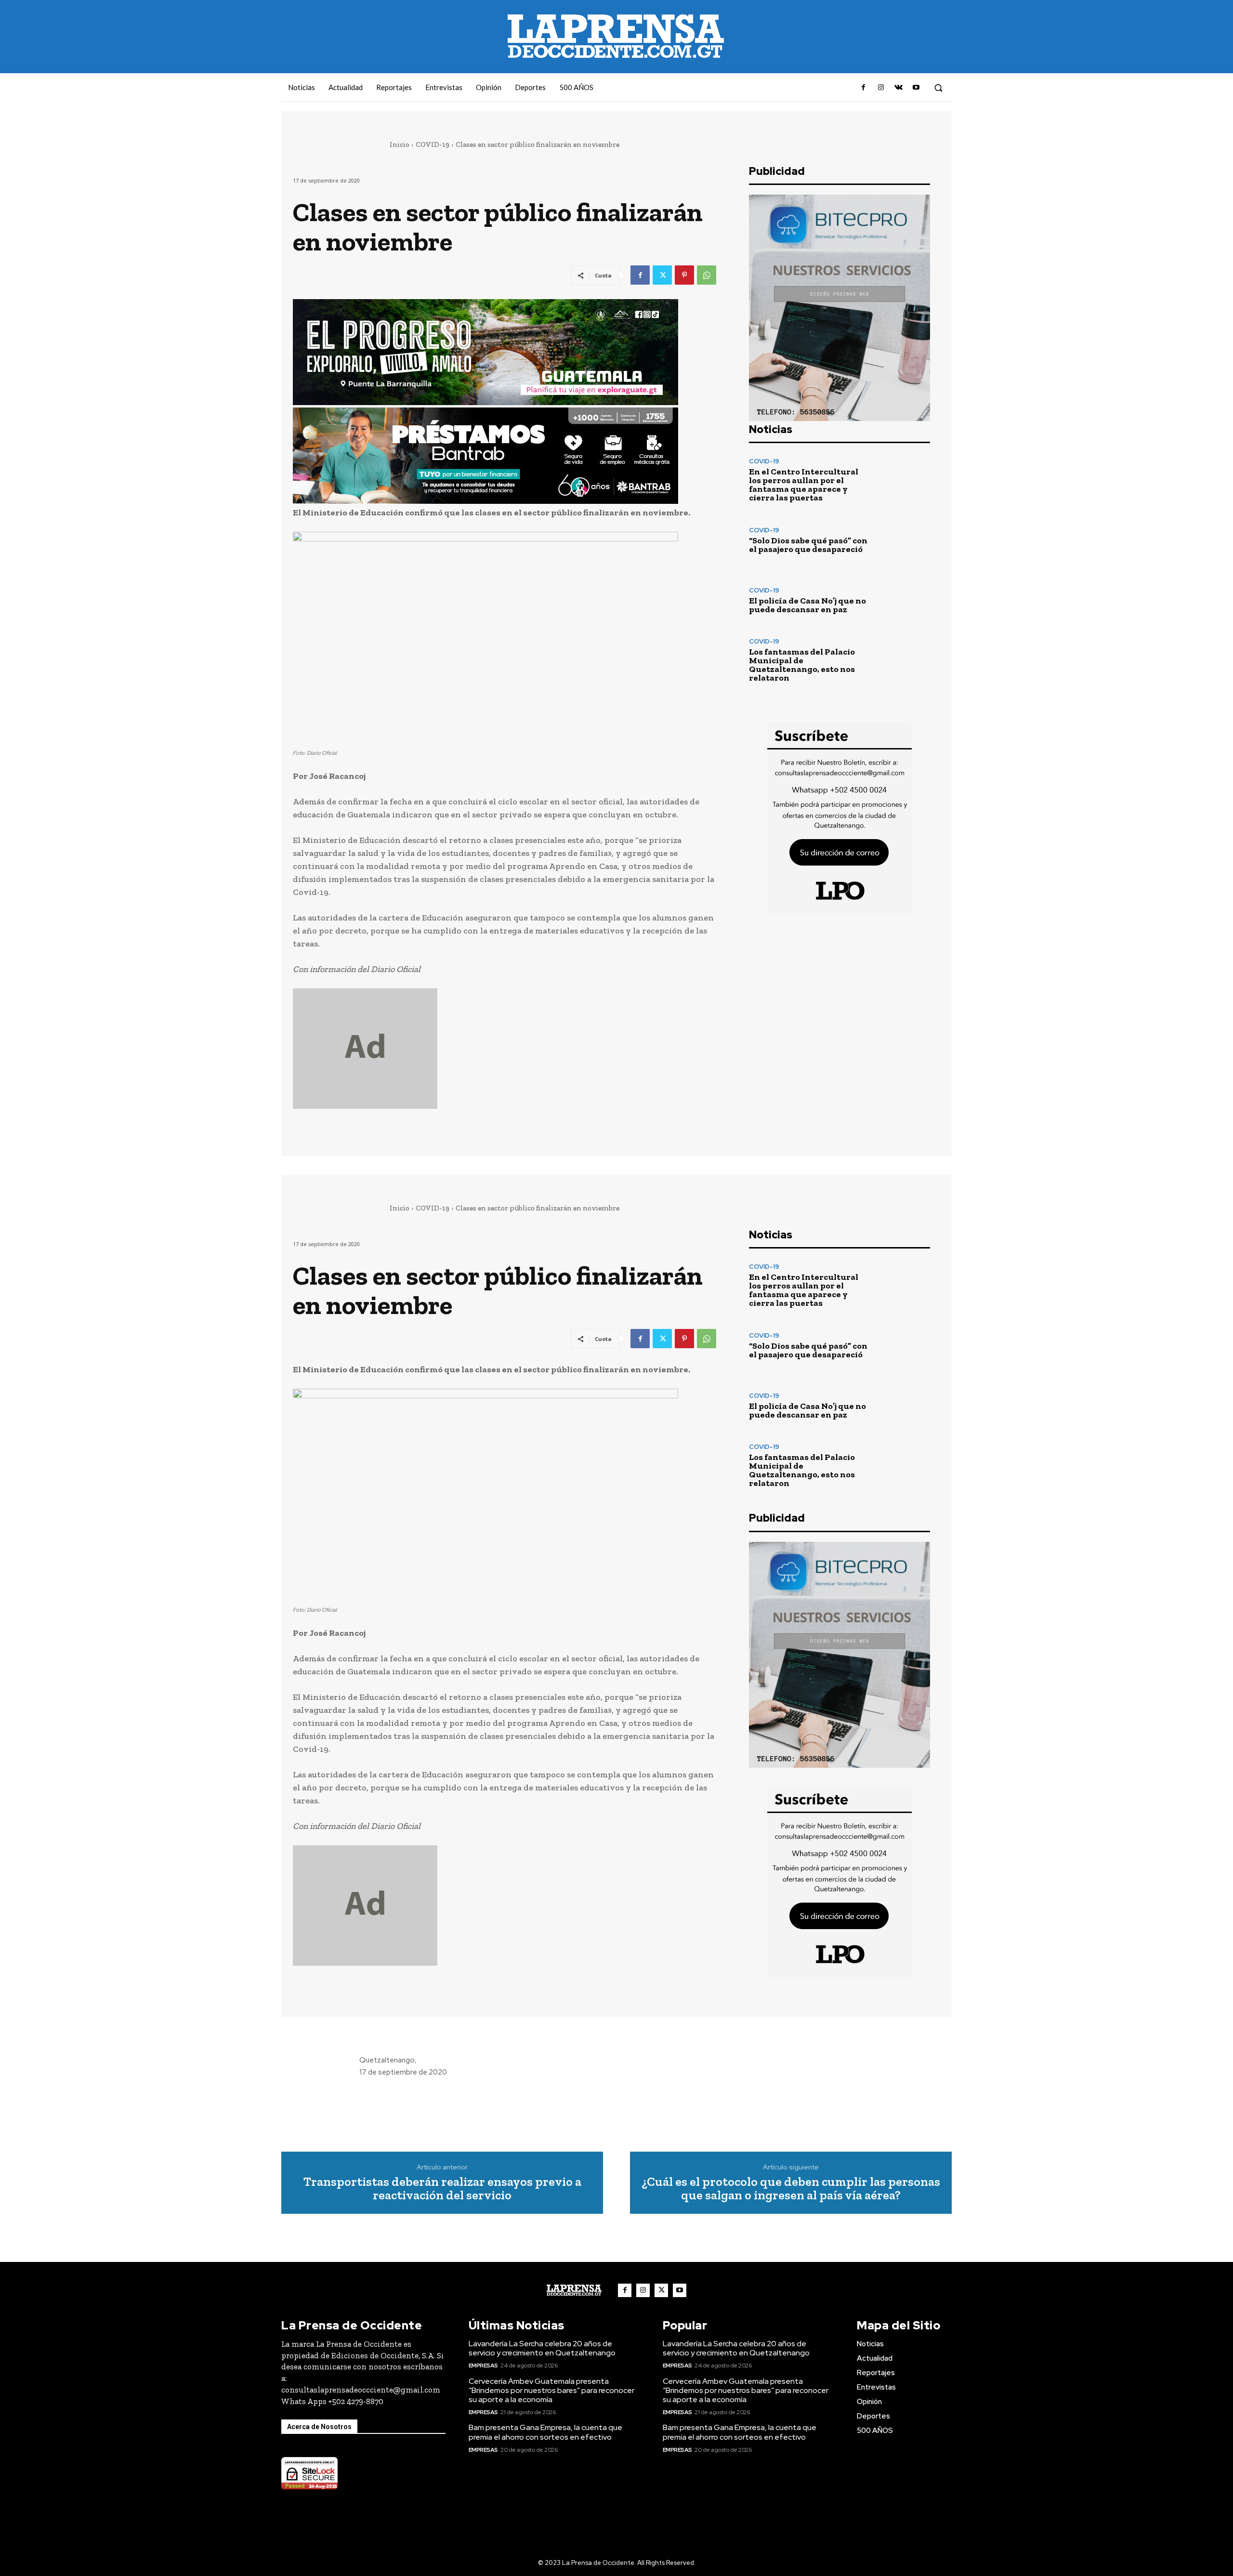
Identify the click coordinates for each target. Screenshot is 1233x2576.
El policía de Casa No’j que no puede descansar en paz (807, 605)
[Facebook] (864, 88)
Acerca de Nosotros (319, 2427)
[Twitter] (662, 275)
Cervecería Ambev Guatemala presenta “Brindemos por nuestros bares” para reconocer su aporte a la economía (551, 2390)
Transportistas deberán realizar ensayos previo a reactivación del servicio (442, 2188)
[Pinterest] (684, 275)
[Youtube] (916, 88)
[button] (938, 88)
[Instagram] (881, 88)
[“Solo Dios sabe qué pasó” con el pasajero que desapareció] (903, 540)
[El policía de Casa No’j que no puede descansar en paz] (903, 600)
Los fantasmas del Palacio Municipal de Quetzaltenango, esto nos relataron (802, 665)
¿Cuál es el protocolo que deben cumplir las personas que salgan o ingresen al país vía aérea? (791, 2188)
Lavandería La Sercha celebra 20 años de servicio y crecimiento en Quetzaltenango (542, 2348)
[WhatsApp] (707, 275)
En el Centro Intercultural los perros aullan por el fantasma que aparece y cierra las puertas (804, 485)
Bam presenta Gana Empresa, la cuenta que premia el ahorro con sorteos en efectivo (545, 2432)
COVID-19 (433, 145)
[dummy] (505, 1049)
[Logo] (574, 2290)
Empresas (483, 2366)
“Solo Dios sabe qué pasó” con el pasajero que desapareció (808, 545)
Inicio (400, 145)
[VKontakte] (898, 88)
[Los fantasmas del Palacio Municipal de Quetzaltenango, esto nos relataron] (903, 660)
